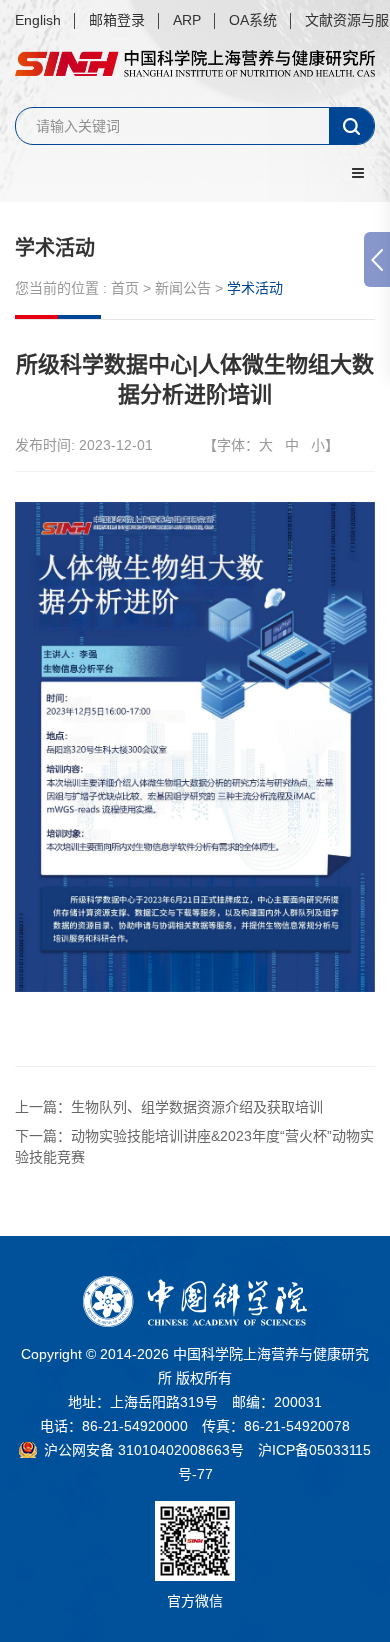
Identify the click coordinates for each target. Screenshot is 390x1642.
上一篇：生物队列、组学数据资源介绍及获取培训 (169, 1107)
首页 (125, 288)
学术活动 (55, 248)
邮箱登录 (117, 20)
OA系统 (253, 20)
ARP (187, 20)
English (38, 20)
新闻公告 (183, 288)
